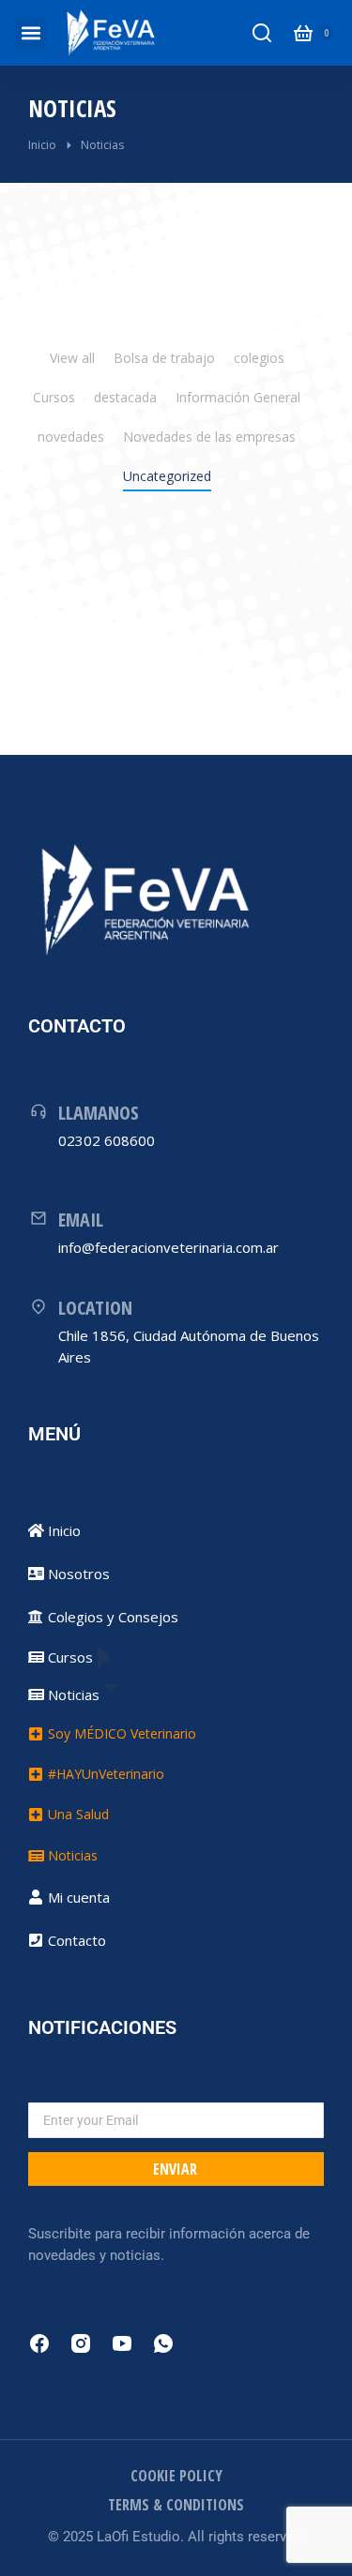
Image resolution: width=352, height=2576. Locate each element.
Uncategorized (167, 476)
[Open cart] (303, 33)
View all (72, 358)
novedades (71, 437)
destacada (125, 397)
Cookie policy (176, 2476)
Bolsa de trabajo (164, 358)
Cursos (54, 397)
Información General (238, 397)
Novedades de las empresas (209, 437)
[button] (31, 33)
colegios (259, 358)
